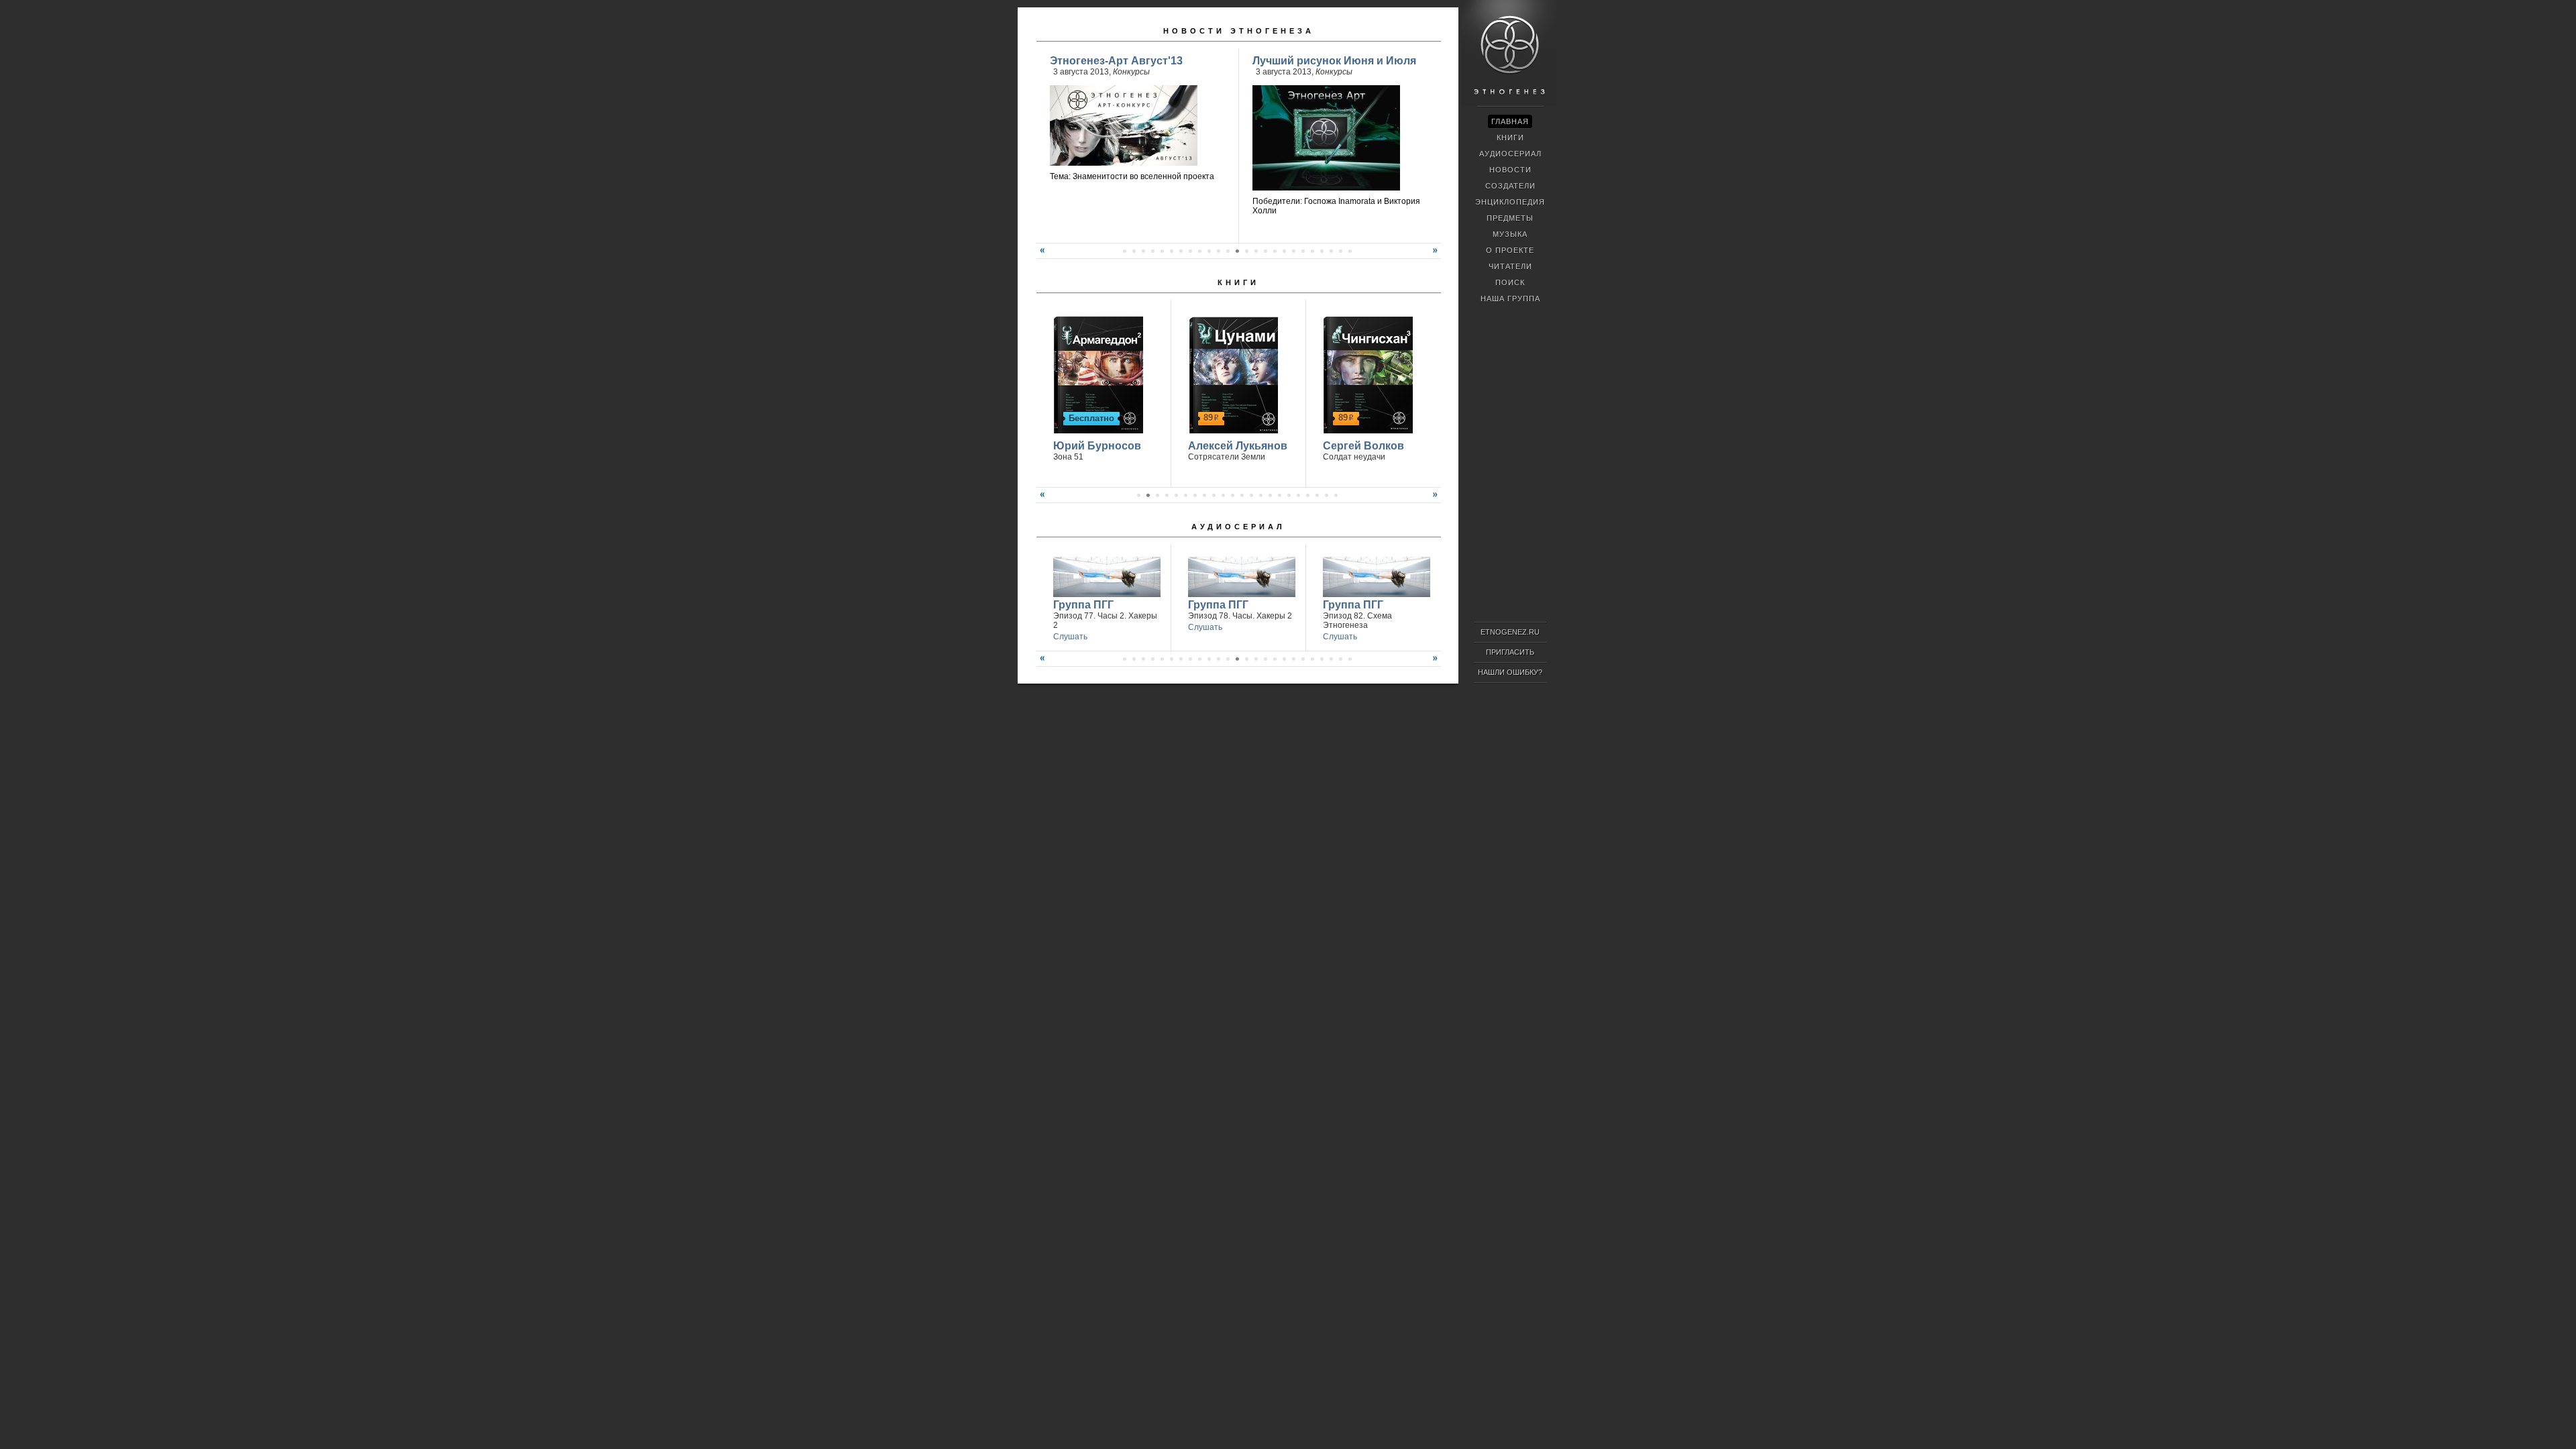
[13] (1181, 251)
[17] (1218, 251)
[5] (1176, 495)
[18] (1228, 251)
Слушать (1070, 637)
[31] (1350, 251)
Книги (1238, 282)
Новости (1510, 170)
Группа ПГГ (1083, 605)
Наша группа (1510, 299)
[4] (1167, 495)
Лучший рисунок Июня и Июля (1334, 61)
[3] (1157, 495)
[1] (1138, 495)
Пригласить (1510, 652)
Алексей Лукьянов (1238, 446)
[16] (1209, 251)
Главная (1510, 121)
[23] (1275, 251)
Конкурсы (1131, 72)
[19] (1237, 251)
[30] (1340, 251)
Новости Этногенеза (1239, 31)
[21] (1256, 251)
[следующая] (1437, 256)
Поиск (1510, 282)
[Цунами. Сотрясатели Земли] (1231, 373)
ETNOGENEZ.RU (1510, 632)
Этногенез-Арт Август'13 (1116, 61)
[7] (1124, 251)
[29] (1331, 251)
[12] (1171, 251)
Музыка (1510, 234)
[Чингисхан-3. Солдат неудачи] (1366, 373)
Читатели (1510, 266)
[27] (1312, 251)
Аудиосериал (1238, 527)
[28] (1322, 251)
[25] (1293, 251)
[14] (1190, 251)
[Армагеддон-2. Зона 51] (1096, 373)
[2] (1148, 495)
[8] (1134, 251)
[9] (1143, 251)
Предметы (1510, 218)
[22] (1265, 251)
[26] (1303, 251)
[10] (1152, 251)
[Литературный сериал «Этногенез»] (1509, 105)
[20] (1246, 251)
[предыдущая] (1040, 256)
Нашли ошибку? (1510, 672)
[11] (1162, 251)
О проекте (1510, 250)
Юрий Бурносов (1097, 446)
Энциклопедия (1510, 202)
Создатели (1510, 186)
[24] (1284, 251)
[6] (1185, 495)
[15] (1199, 251)
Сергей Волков (1363, 446)
